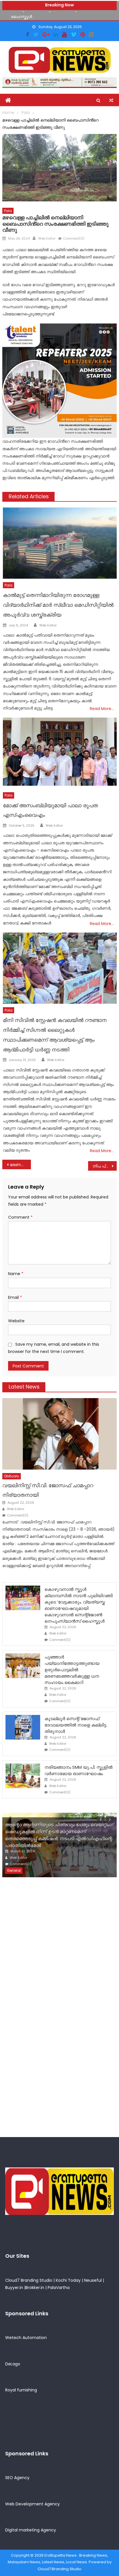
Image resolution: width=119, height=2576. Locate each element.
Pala (8, 211)
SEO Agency (17, 2478)
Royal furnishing (21, 2390)
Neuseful (93, 2280)
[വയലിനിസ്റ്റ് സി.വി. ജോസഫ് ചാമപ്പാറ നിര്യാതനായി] (59, 1434)
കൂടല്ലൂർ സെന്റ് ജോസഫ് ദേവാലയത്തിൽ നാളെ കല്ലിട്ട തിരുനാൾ (75, 1725)
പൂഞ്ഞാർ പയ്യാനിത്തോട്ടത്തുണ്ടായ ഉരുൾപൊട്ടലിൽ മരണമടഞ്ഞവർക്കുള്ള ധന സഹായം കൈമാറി (72, 1670)
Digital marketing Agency (31, 2530)
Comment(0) (74, 238)
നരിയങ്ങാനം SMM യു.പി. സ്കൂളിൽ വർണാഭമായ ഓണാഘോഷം (79, 1770)
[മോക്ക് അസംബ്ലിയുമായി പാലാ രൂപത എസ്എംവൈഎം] (60, 753)
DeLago (13, 2364)
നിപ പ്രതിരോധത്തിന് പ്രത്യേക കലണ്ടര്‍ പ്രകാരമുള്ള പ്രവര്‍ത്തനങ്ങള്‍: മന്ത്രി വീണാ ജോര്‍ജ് (105, 1166)
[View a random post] (111, 100)
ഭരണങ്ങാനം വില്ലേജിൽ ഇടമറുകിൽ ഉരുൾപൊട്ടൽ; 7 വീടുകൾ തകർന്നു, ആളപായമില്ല (20, 1165)
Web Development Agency (32, 2504)
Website (16, 1321)
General (14, 1870)
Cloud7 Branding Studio (29, 2280)
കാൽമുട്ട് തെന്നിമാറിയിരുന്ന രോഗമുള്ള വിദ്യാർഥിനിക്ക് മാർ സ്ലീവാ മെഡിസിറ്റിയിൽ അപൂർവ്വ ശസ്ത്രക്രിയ (58, 605)
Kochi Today (68, 2280)
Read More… (102, 709)
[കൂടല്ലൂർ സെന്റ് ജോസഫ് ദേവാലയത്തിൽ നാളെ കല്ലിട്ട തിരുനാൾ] (23, 1727)
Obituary (12, 1476)
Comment (20, 1217)
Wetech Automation (26, 2338)
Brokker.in (35, 2288)
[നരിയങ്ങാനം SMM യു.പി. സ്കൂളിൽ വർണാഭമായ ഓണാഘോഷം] (23, 1776)
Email (15, 1297)
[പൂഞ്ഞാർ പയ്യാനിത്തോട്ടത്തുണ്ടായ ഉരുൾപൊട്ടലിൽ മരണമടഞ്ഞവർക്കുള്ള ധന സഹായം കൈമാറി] (23, 1666)
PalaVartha (59, 2288)
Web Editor (47, 238)
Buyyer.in (14, 2288)
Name (16, 1274)
